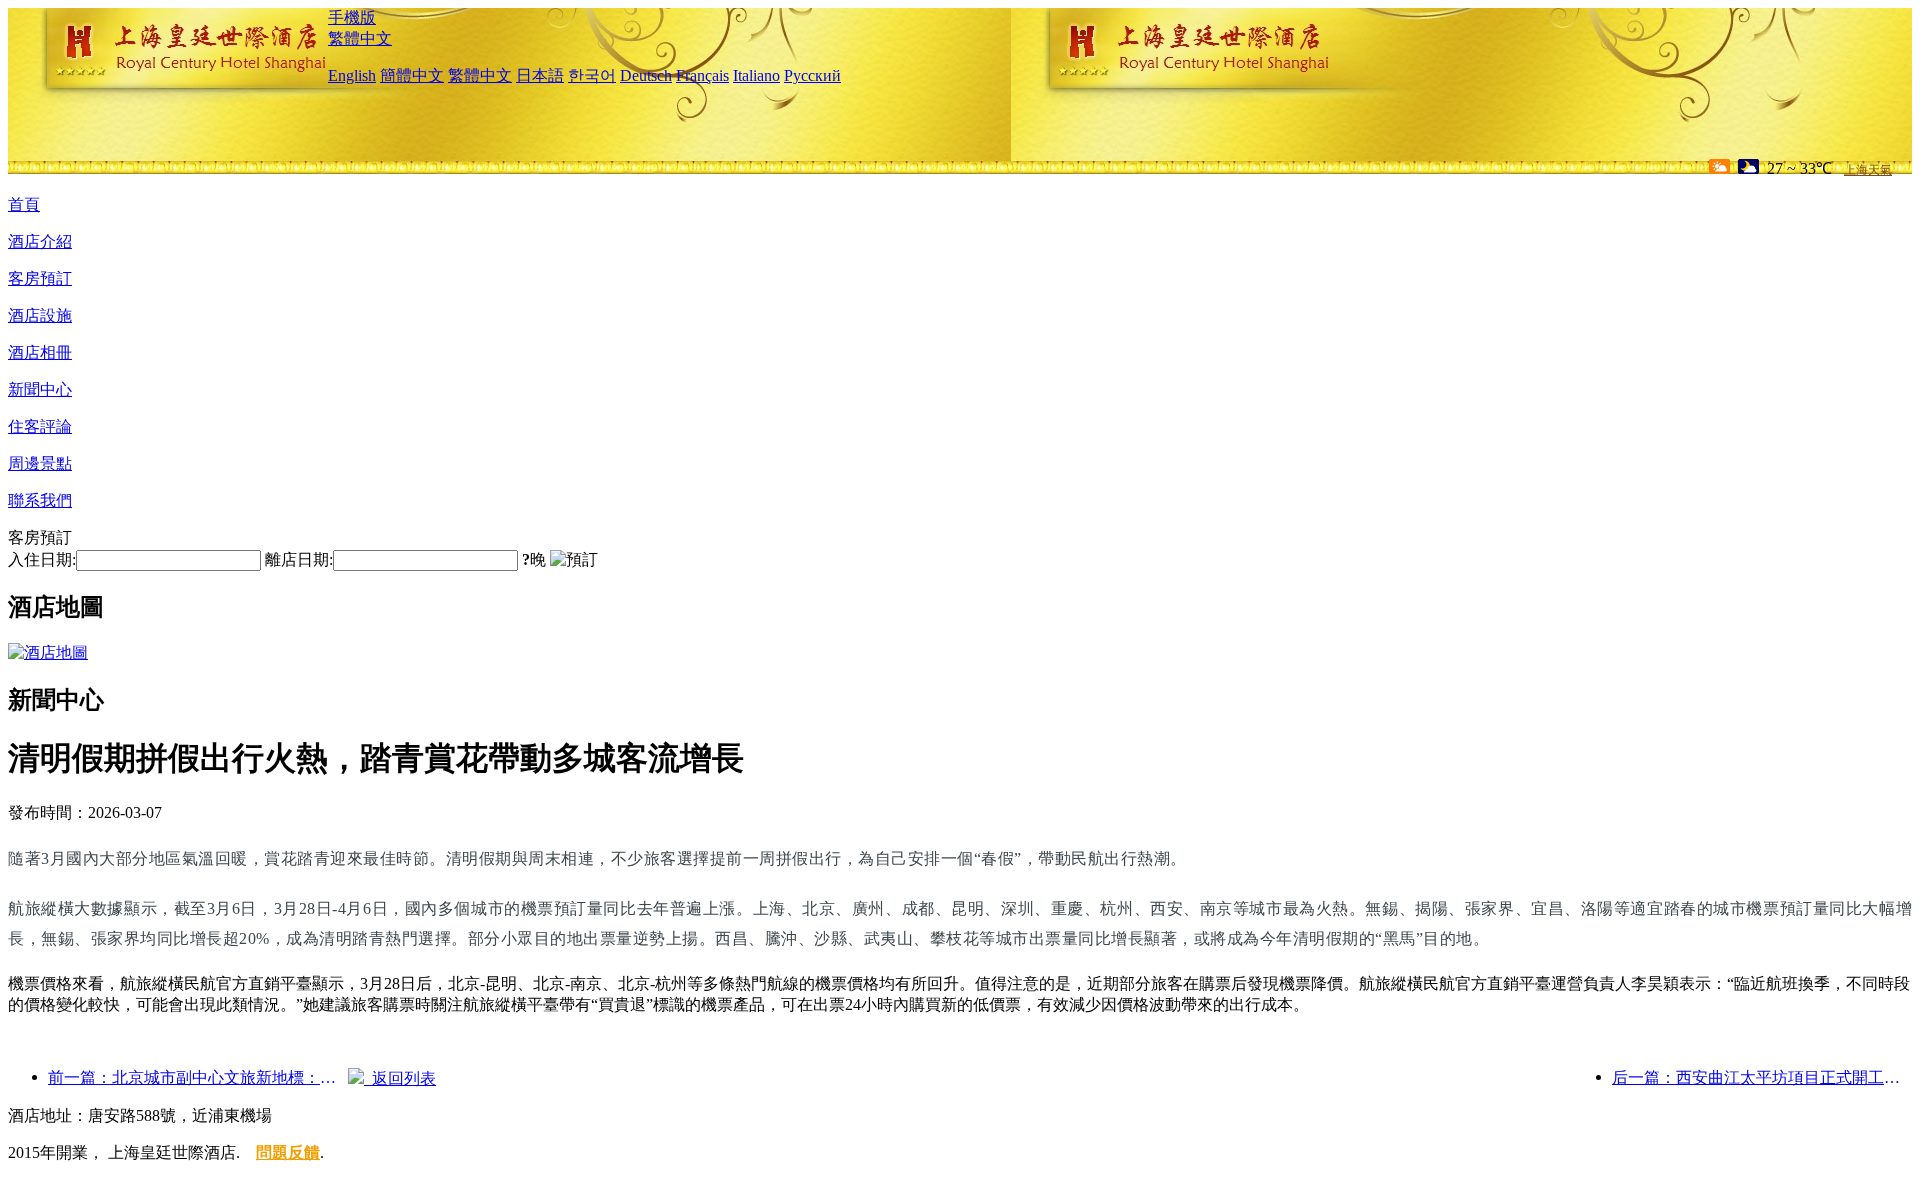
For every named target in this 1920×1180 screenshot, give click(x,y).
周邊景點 (40, 463)
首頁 (24, 204)
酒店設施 (40, 315)
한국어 (592, 75)
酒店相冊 (40, 352)
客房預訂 (40, 278)
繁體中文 (360, 38)
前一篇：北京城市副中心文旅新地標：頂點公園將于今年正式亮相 (198, 1077)
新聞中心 (40, 389)
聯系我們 (40, 500)
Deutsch (646, 75)
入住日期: (42, 559)
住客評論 (40, 426)
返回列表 (400, 1078)
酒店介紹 (40, 241)
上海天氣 (1868, 170)
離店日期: (299, 559)
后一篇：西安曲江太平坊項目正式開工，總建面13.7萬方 (1762, 1077)
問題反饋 (288, 1152)
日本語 (540, 75)
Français (702, 75)
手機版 (352, 17)
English (352, 75)
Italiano (756, 75)
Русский (812, 75)
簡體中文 (412, 75)
